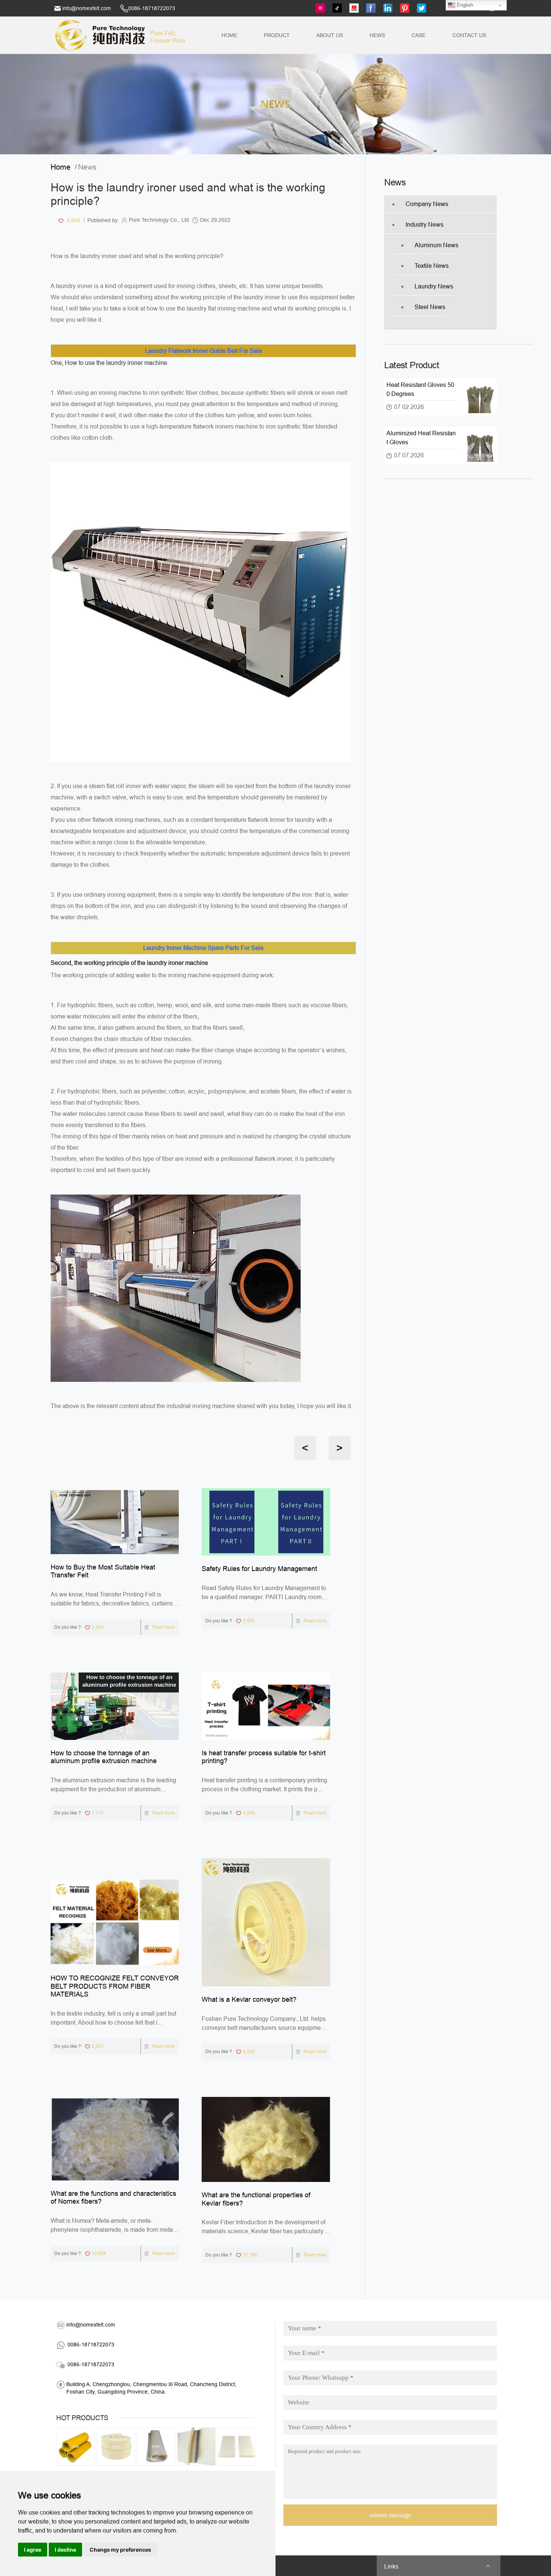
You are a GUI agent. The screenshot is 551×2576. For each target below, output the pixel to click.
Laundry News (434, 286)
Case (418, 35)
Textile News (432, 266)
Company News (427, 204)
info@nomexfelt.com (87, 8)
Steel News (430, 307)
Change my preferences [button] (120, 2550)
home (63, 167)
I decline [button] (65, 2550)
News (377, 35)
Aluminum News (436, 245)
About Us (330, 35)
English (464, 5)
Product (277, 35)
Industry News (424, 225)
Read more (164, 1627)
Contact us (469, 35)
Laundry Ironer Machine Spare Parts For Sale (203, 948)
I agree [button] (33, 2550)
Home (229, 35)
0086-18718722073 (152, 8)
